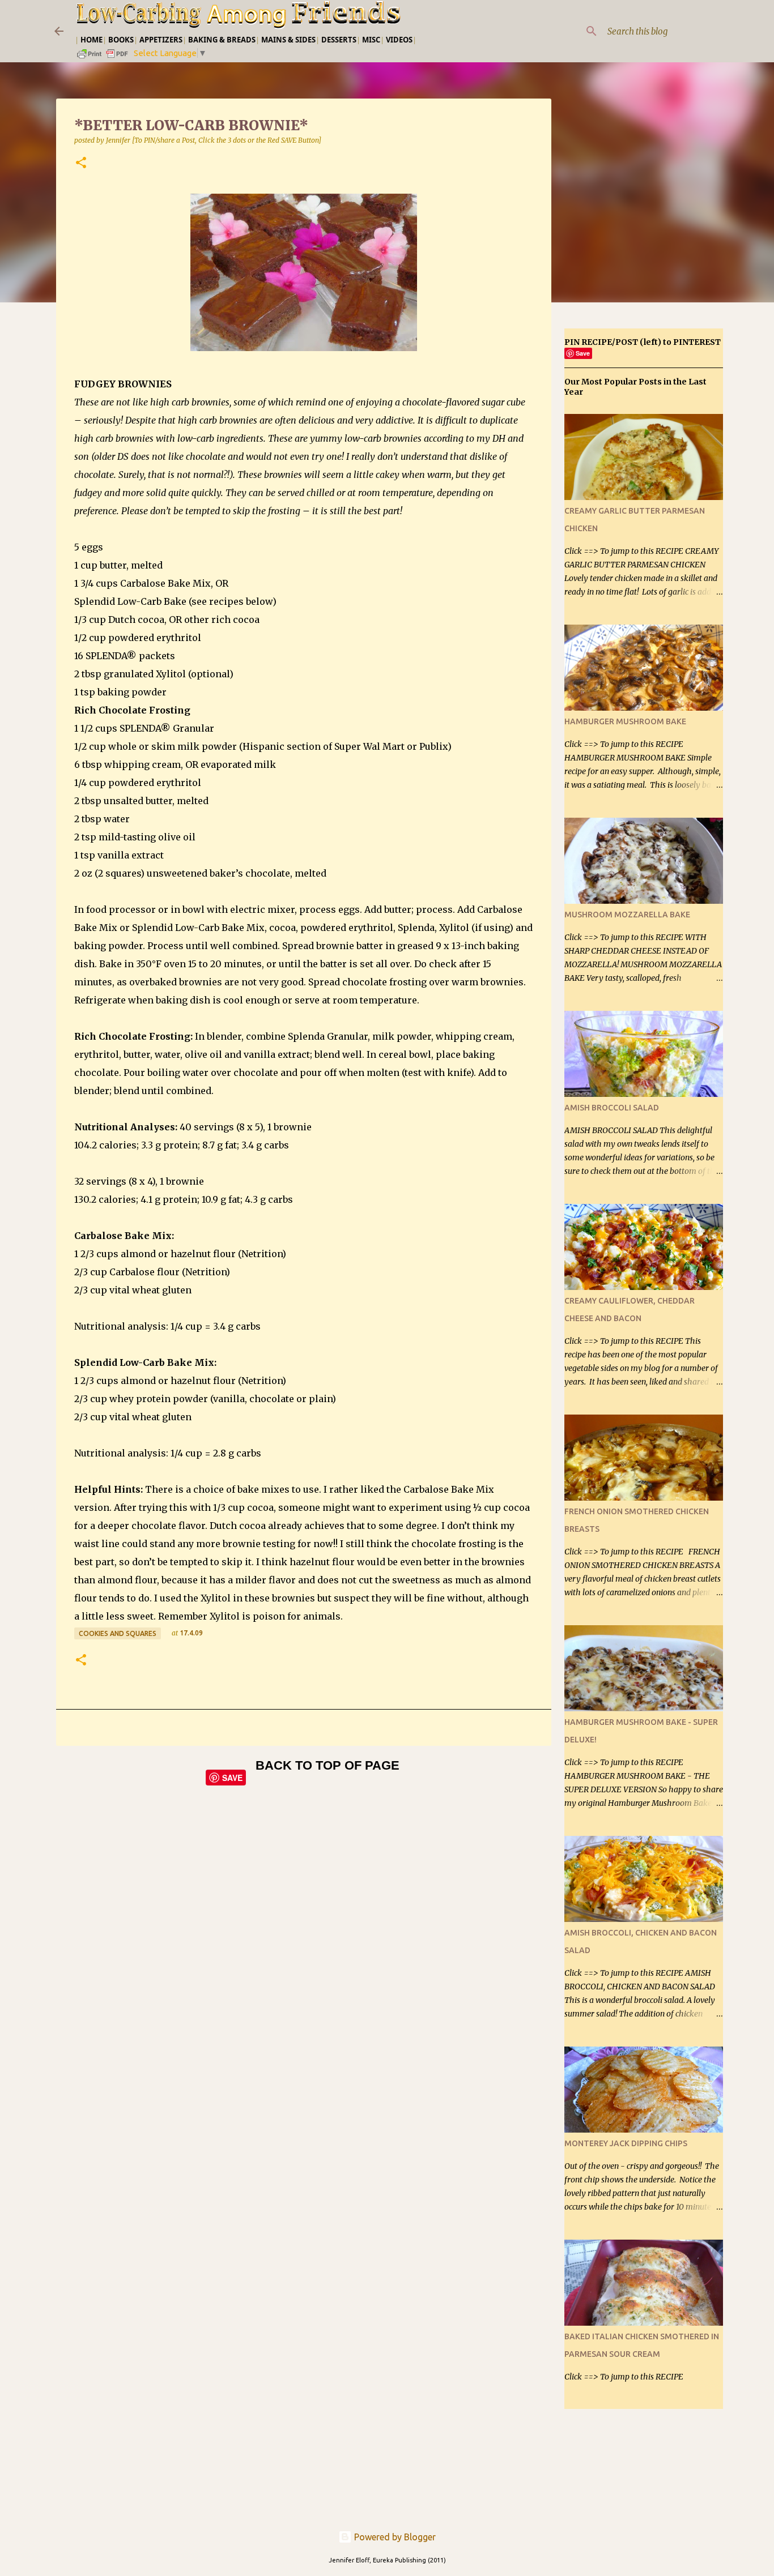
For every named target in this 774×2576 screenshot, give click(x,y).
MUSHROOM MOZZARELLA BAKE (627, 915)
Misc (371, 40)
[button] (81, 163)
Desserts (339, 40)
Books (121, 40)
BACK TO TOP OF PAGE (328, 1765)
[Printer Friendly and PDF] (103, 57)
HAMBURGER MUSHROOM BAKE (625, 721)
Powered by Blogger (394, 2537)
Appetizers (161, 40)
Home (92, 40)
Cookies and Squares (118, 1633)
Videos (399, 40)
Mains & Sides (288, 40)
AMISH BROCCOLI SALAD (612, 1108)
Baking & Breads (222, 40)
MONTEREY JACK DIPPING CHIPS (626, 2143)
